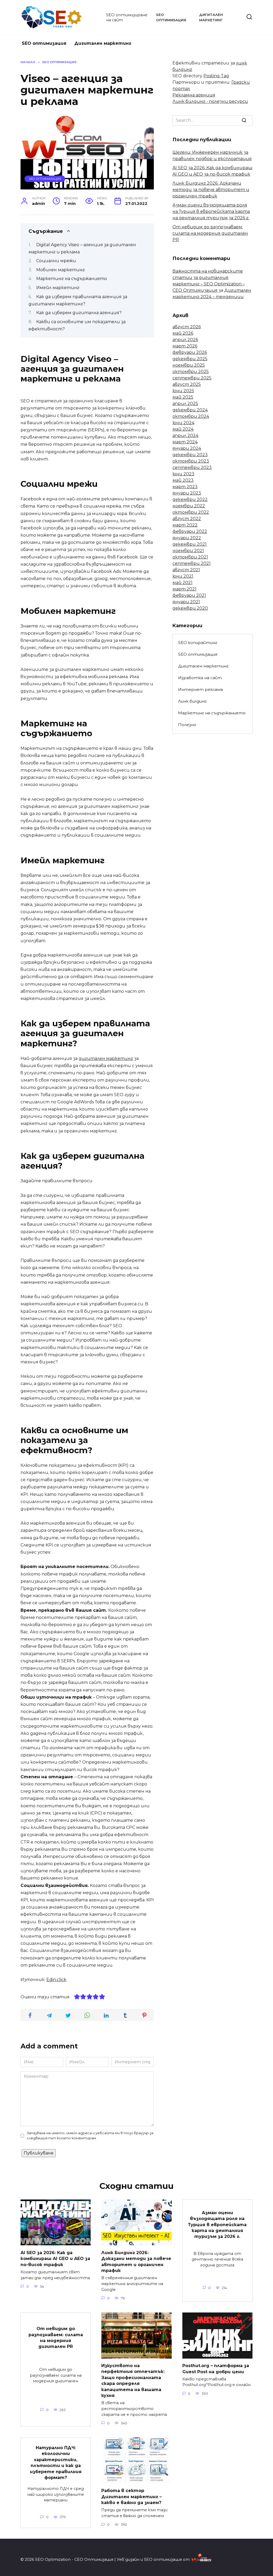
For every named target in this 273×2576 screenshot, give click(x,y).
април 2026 (185, 340)
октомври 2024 (191, 416)
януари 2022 (187, 538)
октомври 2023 (191, 461)
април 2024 (185, 436)
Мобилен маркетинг (61, 270)
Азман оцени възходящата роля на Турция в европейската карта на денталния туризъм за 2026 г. (211, 211)
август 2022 (187, 519)
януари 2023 (187, 493)
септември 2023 (192, 467)
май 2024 (183, 429)
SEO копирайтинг (198, 643)
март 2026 (185, 346)
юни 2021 (183, 576)
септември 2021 (192, 563)
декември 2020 (190, 608)
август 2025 (187, 384)
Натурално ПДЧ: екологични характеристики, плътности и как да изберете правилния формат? (56, 2463)
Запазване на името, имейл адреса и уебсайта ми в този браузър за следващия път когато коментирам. (90, 2136)
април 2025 (185, 404)
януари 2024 (187, 448)
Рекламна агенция (194, 95)
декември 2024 (190, 410)
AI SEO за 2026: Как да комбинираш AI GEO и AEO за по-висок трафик (55, 2258)
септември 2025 (192, 378)
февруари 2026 (190, 352)
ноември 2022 (189, 506)
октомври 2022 (191, 512)
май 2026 (183, 333)
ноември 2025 (189, 365)
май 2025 (183, 397)
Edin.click (56, 1980)
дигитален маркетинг (106, 1058)
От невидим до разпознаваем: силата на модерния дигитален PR (210, 233)
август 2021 (186, 570)
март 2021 (184, 589)
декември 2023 (190, 455)
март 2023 (185, 487)
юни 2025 (183, 391)
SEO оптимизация (44, 43)
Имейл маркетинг (58, 288)
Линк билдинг (192, 701)
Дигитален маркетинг (103, 43)
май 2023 (183, 480)
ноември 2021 (188, 551)
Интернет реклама (200, 689)
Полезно (187, 725)
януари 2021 (186, 602)
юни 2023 (183, 474)
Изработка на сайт (200, 678)
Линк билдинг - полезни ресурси (210, 101)
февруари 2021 (189, 595)
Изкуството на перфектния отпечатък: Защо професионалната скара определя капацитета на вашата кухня (133, 2381)
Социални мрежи (56, 261)
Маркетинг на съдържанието (72, 279)
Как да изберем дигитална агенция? (79, 313)
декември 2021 (190, 544)
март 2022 (185, 525)
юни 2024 (183, 423)
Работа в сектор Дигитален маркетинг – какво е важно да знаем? (131, 2497)
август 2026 (187, 327)
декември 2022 (190, 499)
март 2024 (185, 442)
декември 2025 (190, 359)
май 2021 (182, 583)
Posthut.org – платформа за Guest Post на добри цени (216, 2369)
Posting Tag (216, 76)
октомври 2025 (191, 372)
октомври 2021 (190, 557)
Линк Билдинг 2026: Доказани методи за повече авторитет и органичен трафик (211, 190)
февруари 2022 (190, 531)
